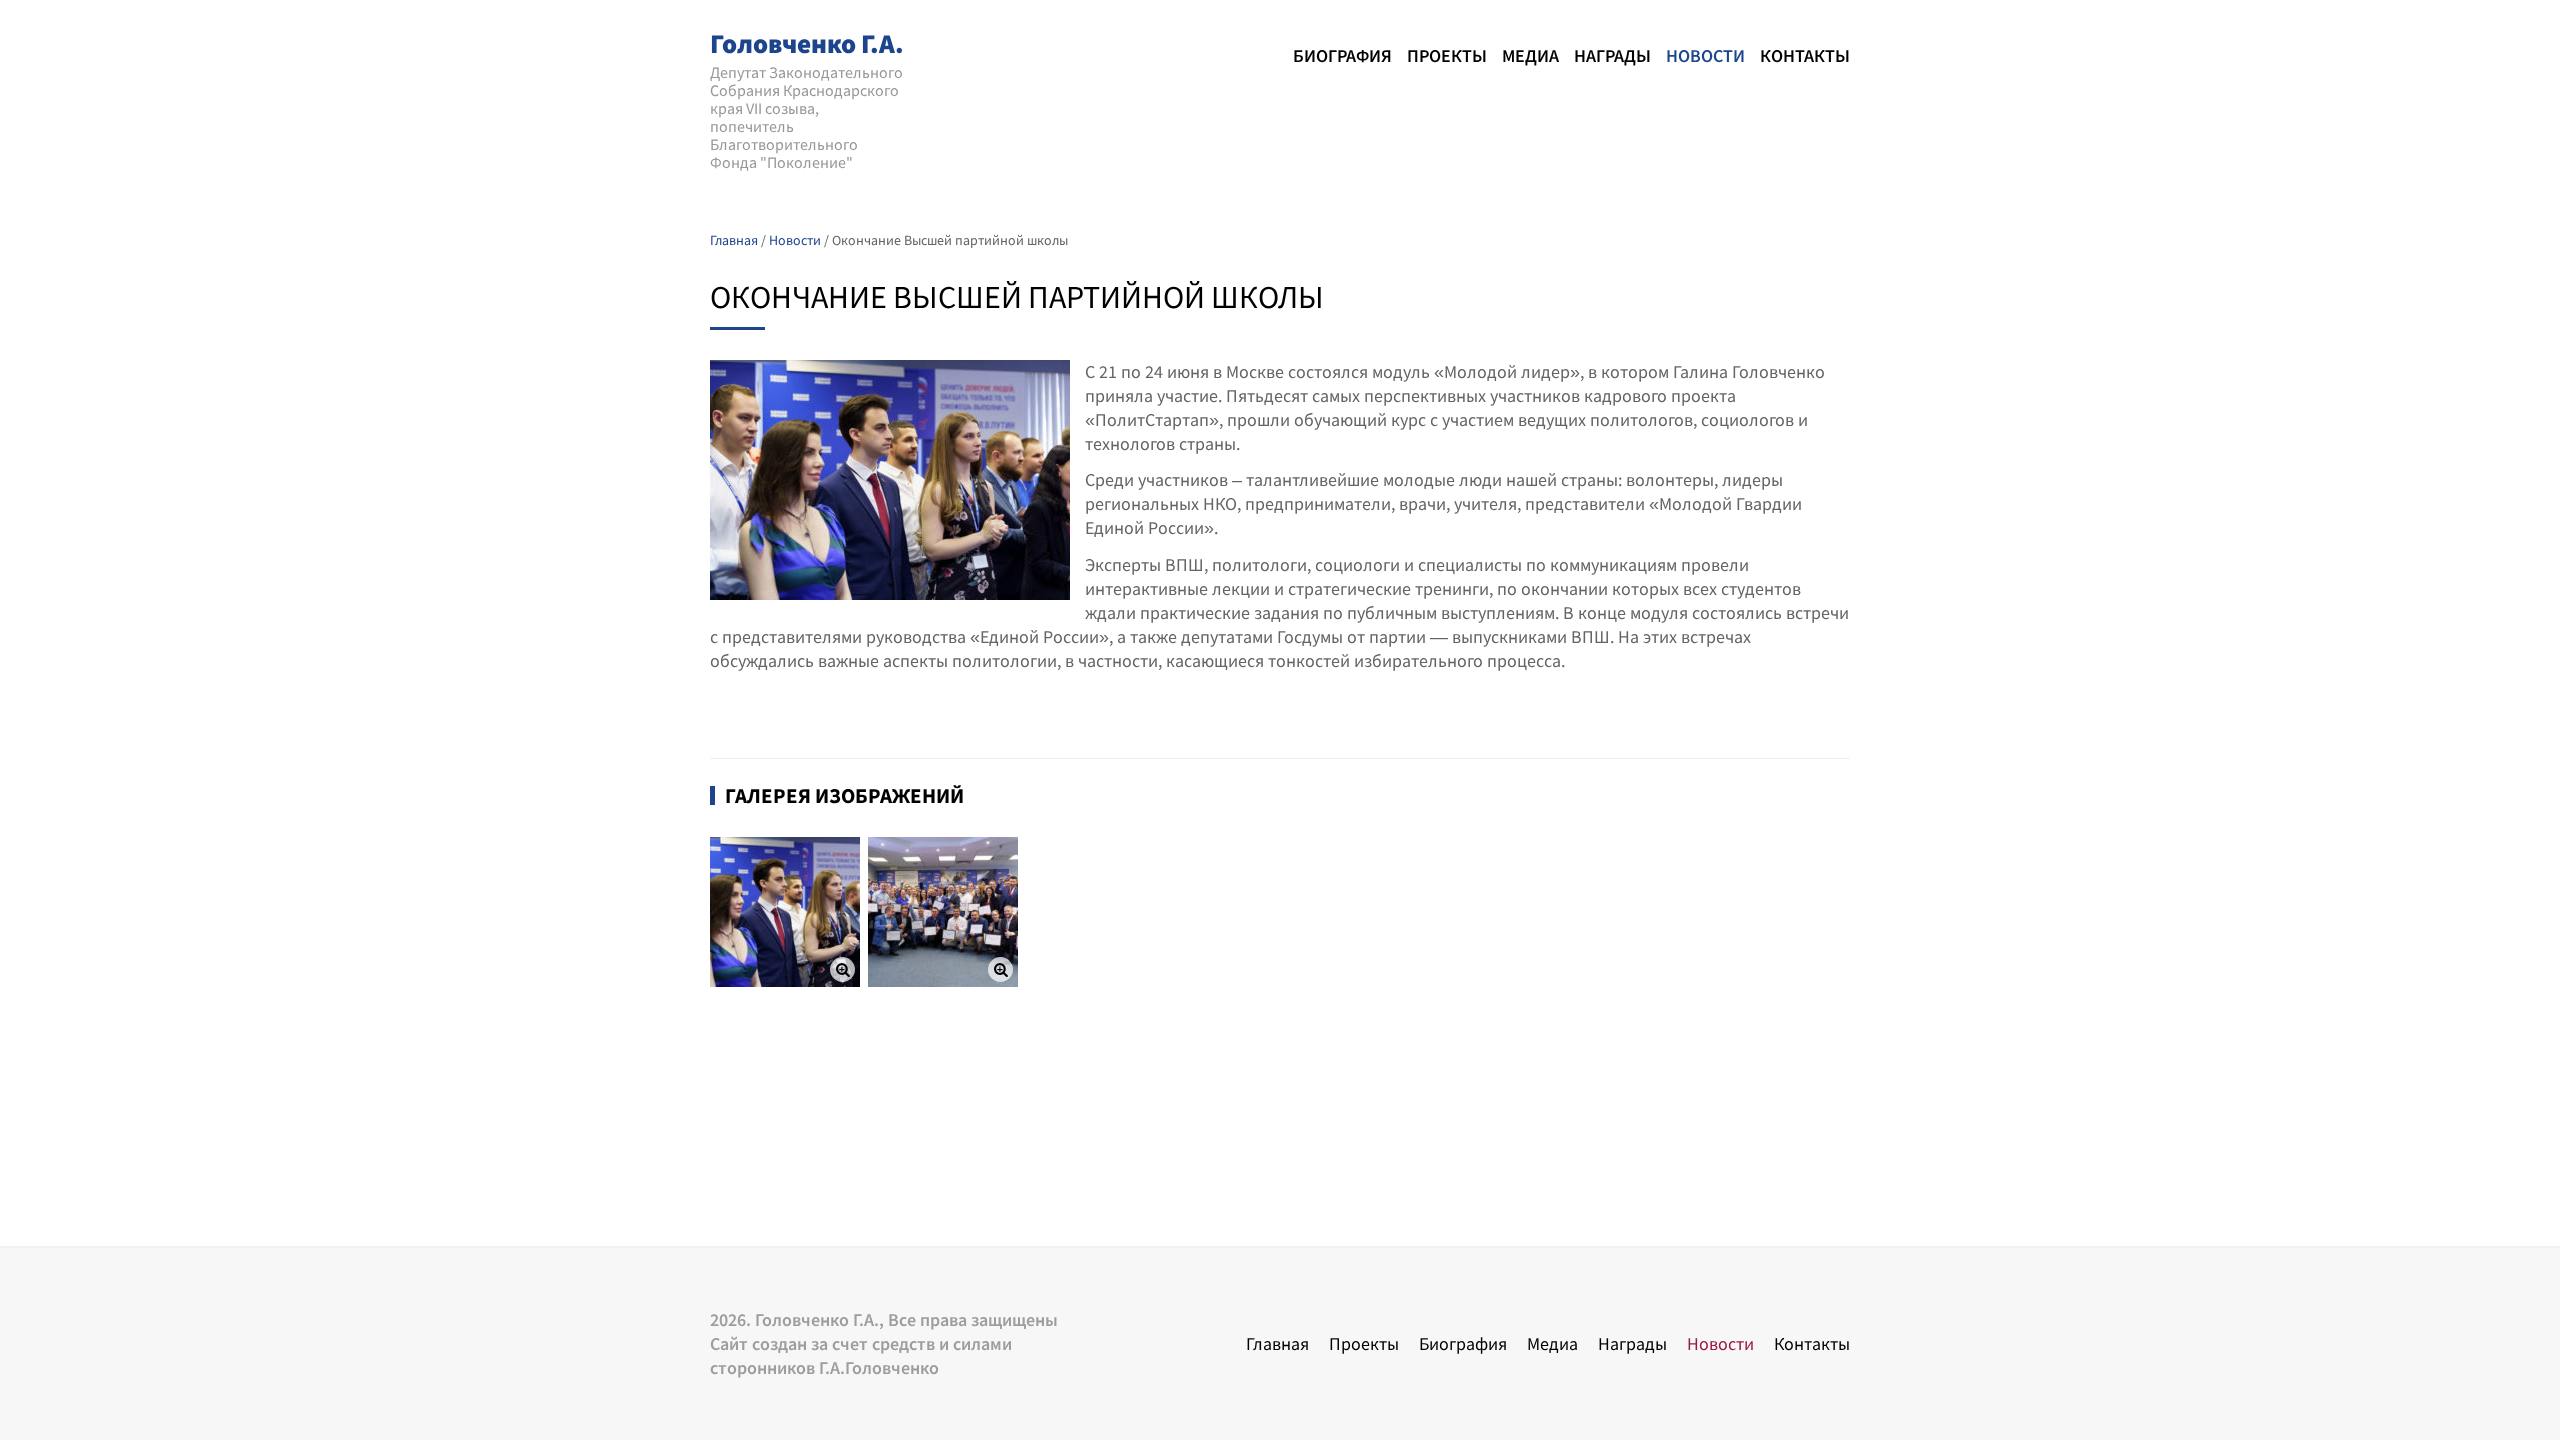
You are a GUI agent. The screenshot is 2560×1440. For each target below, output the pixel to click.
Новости (1705, 55)
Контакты (1805, 55)
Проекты (1447, 55)
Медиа (1530, 55)
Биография (1342, 55)
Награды (1612, 55)
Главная (1277, 1343)
